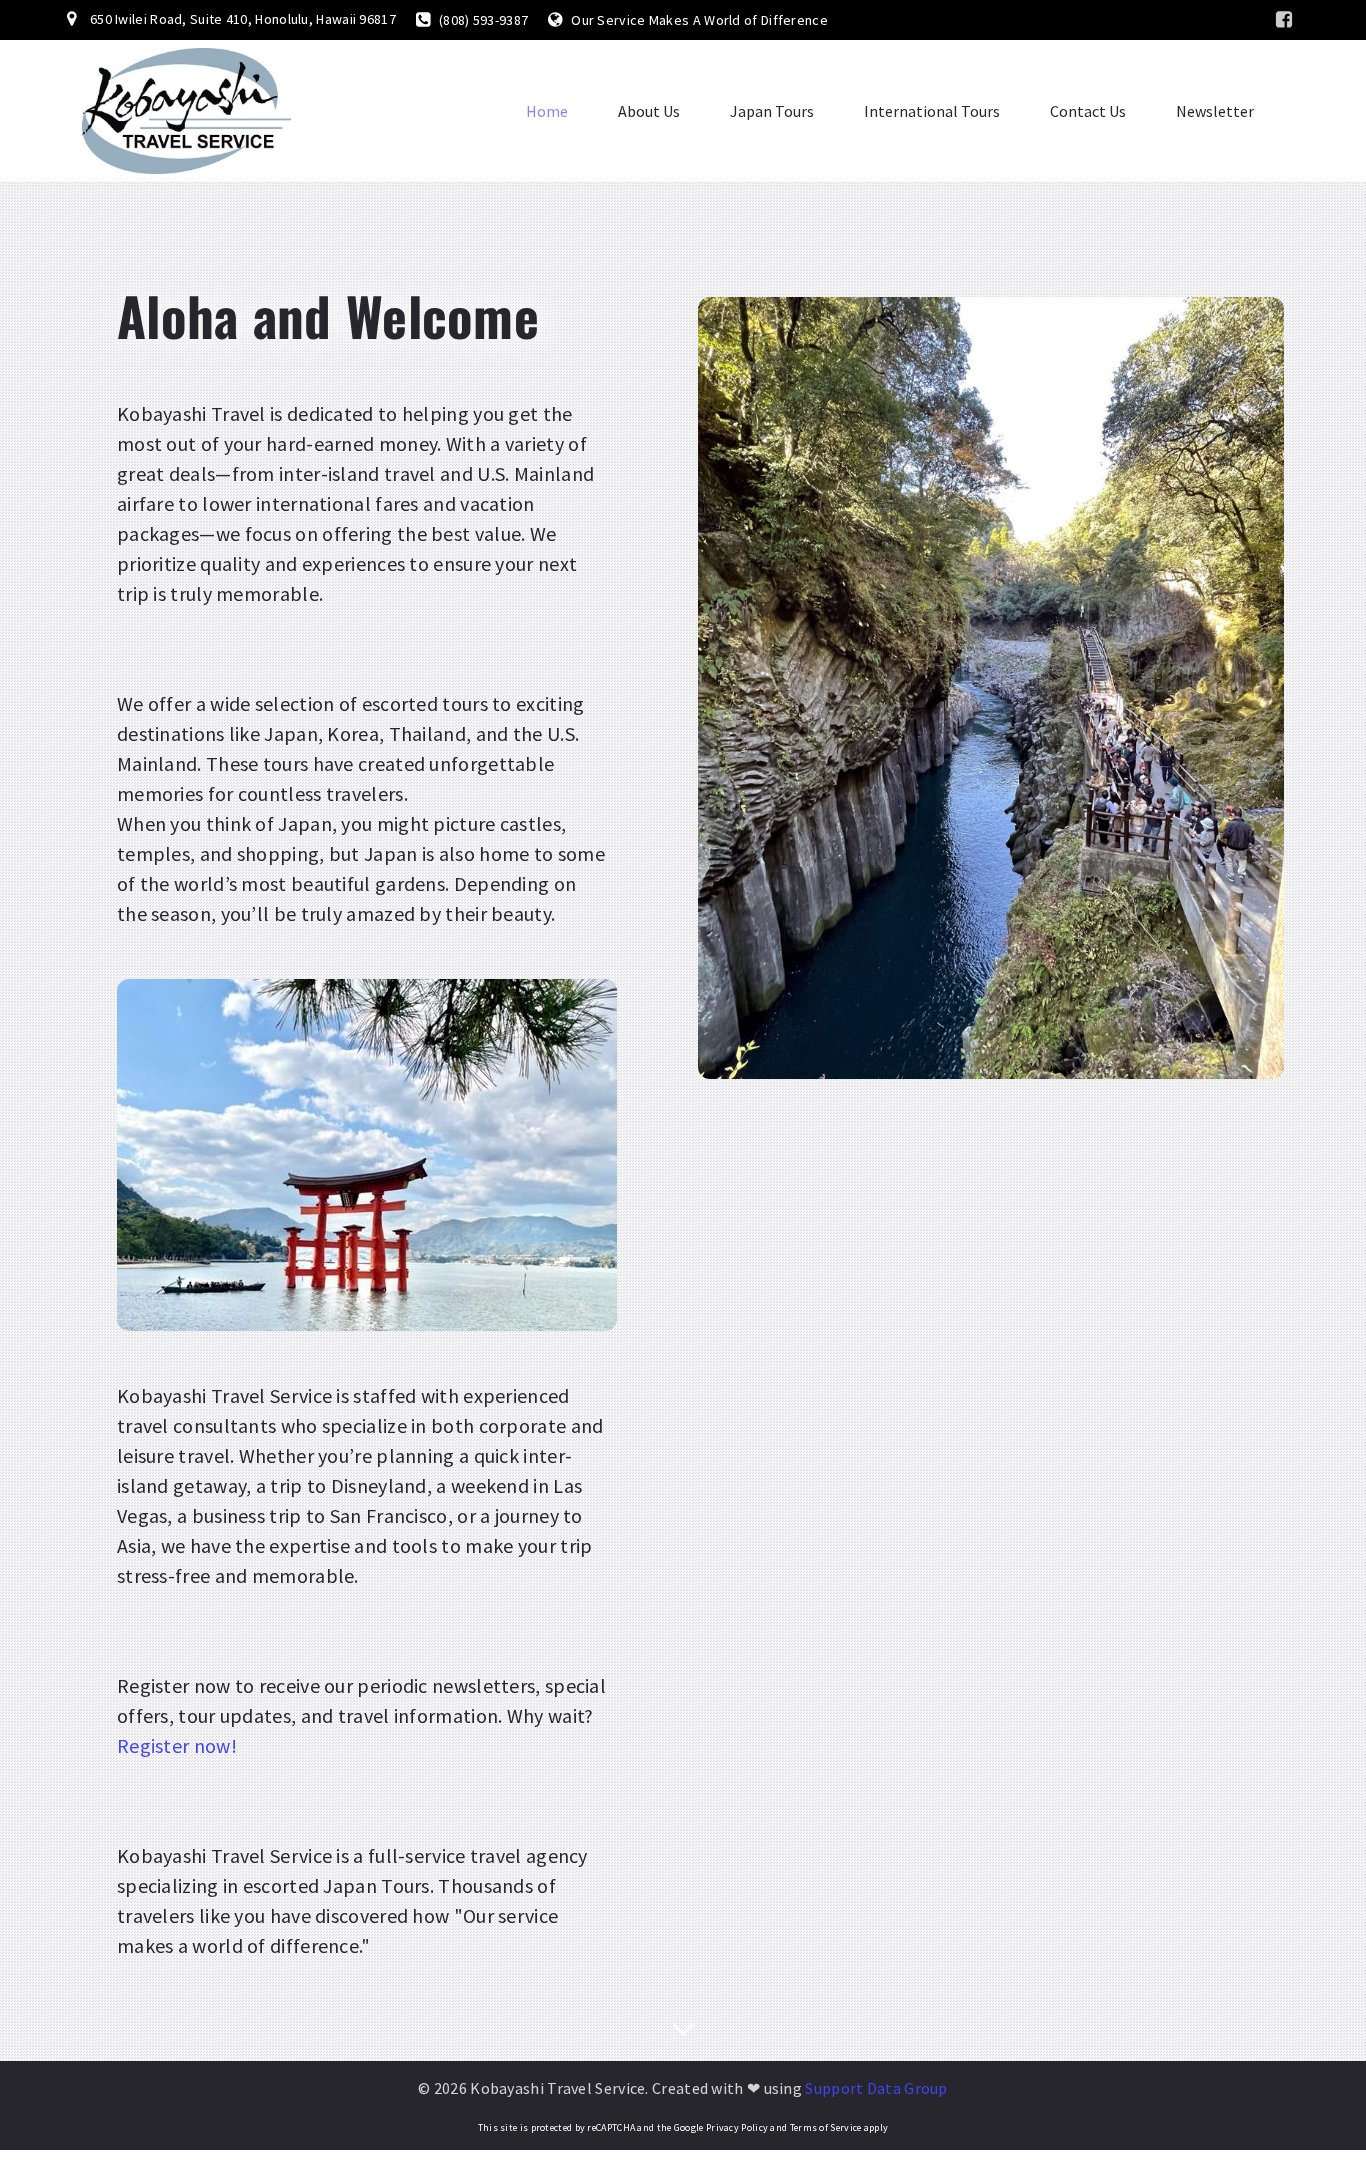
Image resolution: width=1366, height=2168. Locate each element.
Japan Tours (772, 111)
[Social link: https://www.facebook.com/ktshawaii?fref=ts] (1284, 20)
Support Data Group (876, 2088)
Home (547, 111)
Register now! (177, 1745)
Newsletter (1215, 111)
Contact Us (1088, 111)
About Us (649, 111)
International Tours (932, 111)
